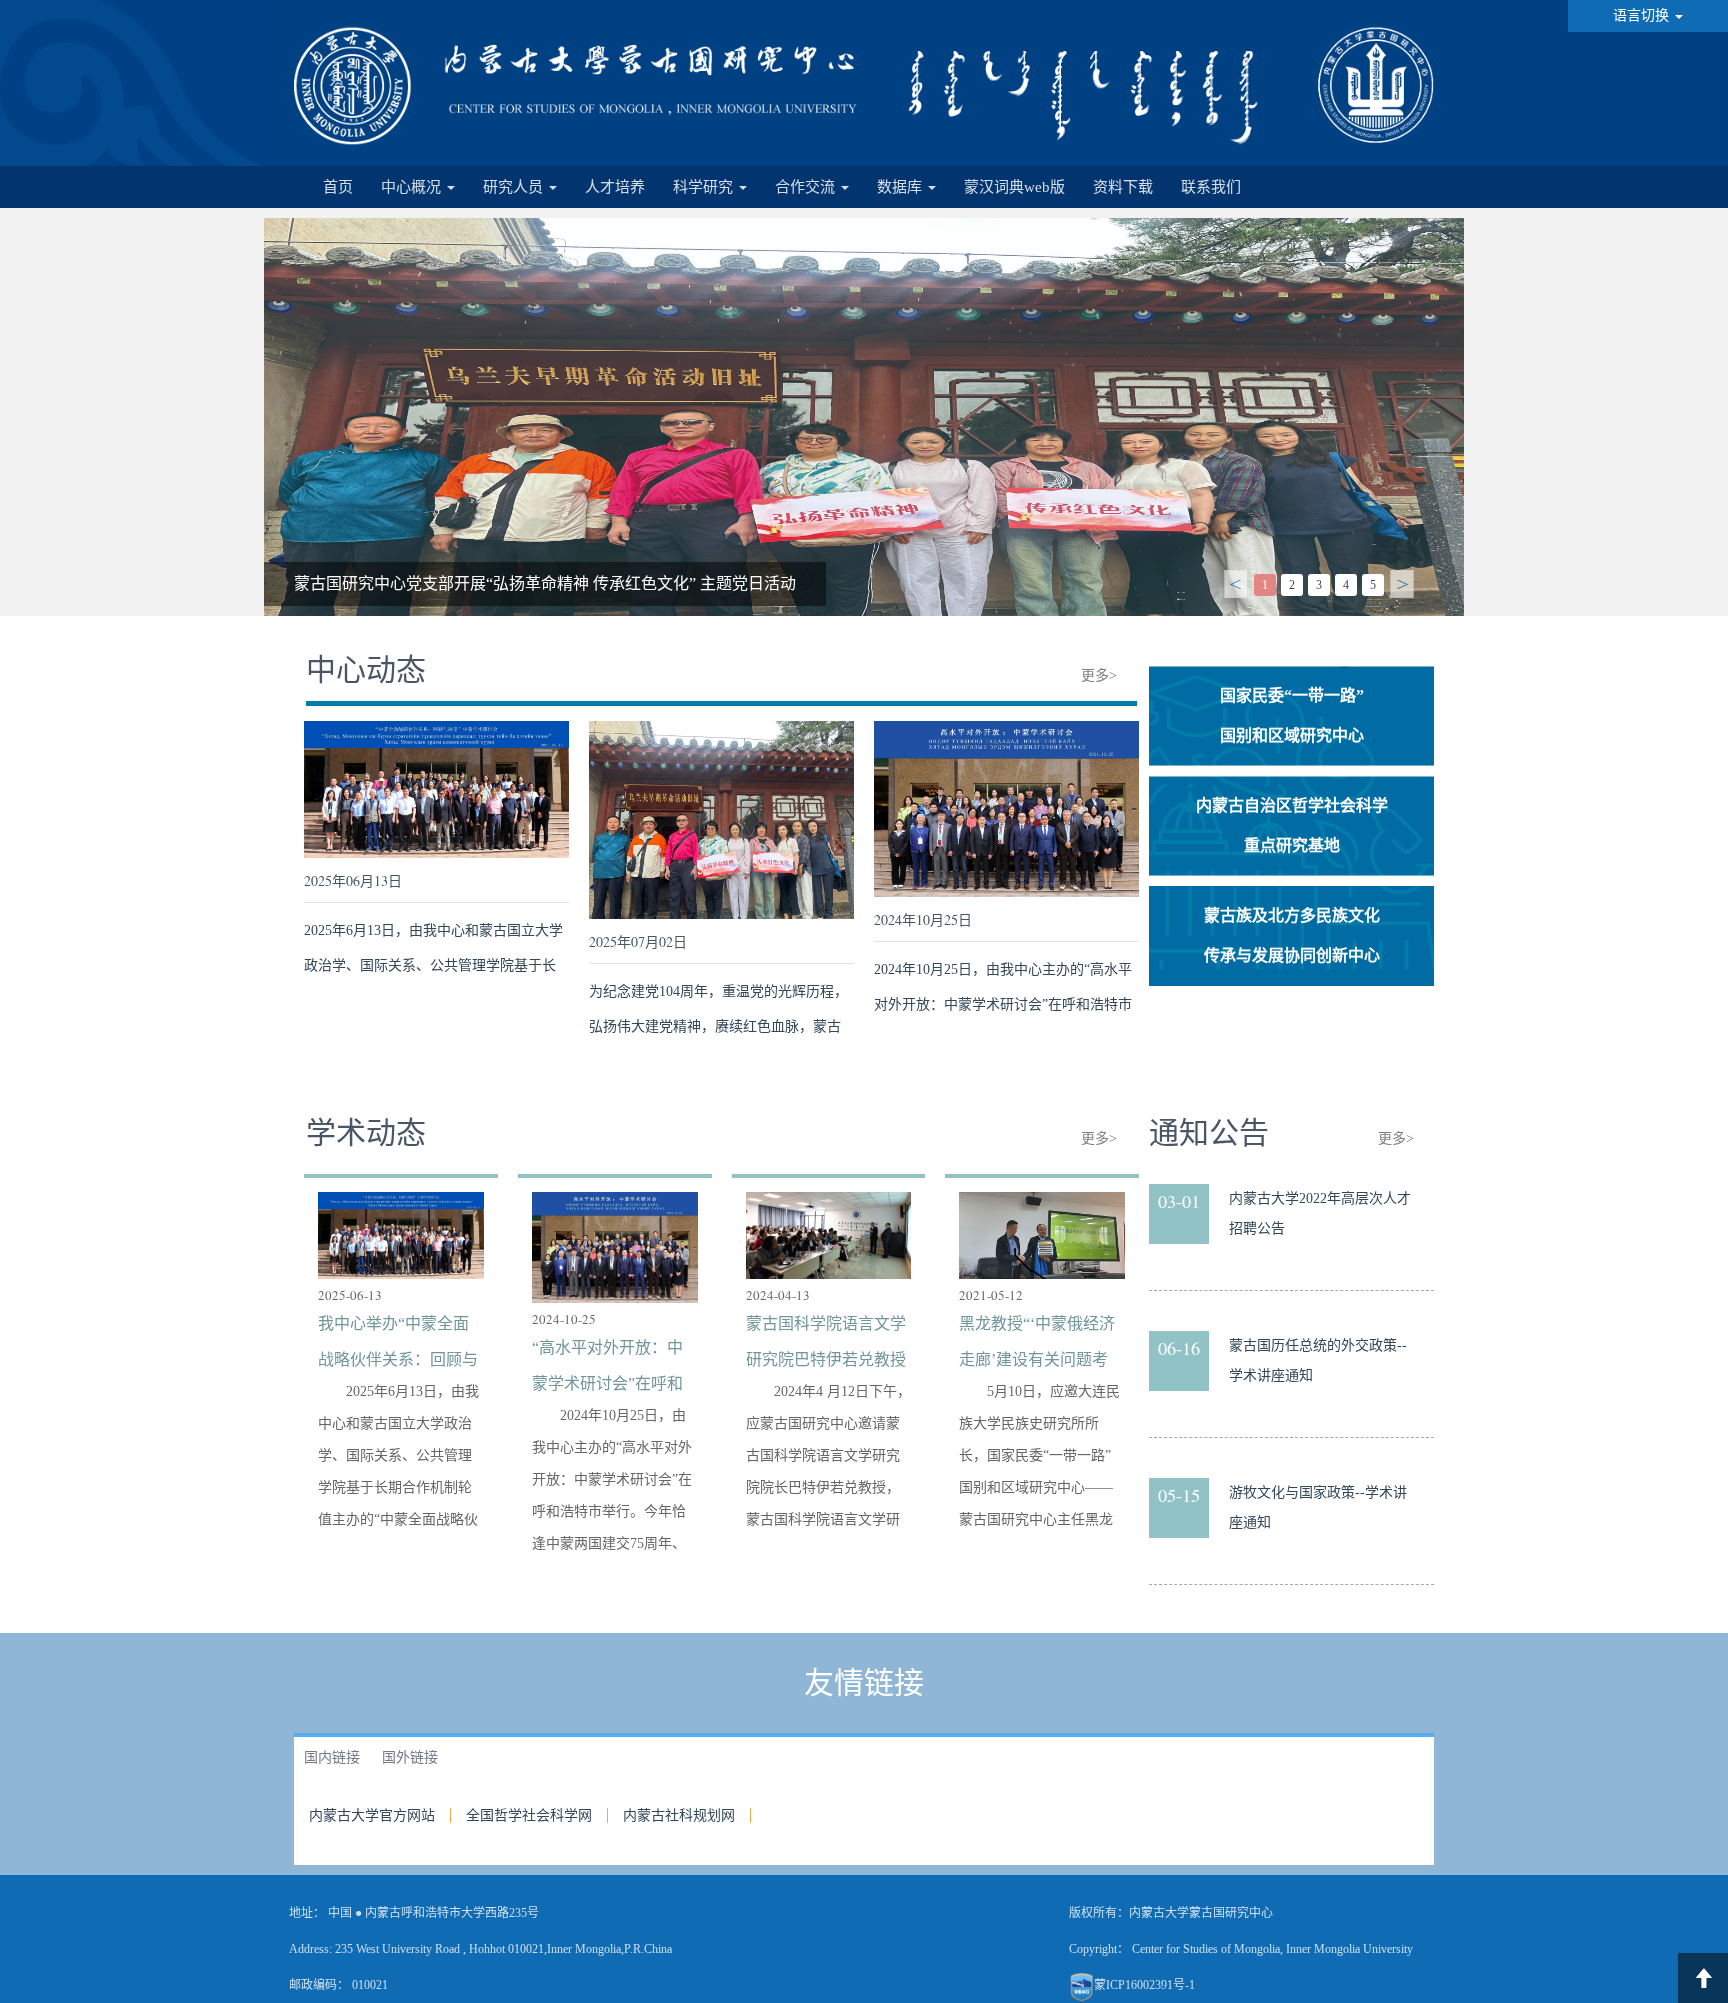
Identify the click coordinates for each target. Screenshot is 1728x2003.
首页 (338, 187)
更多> (1099, 675)
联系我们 (1211, 187)
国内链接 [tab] (332, 1757)
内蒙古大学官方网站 (372, 1815)
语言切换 (1643, 15)
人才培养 (615, 187)
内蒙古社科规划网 (679, 1815)
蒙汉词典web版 (1014, 187)
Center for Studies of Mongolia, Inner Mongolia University (1272, 1949)
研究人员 (515, 187)
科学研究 (705, 187)
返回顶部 (1703, 1978)
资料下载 (1123, 187)
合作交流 (807, 187)
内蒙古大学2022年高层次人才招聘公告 (1320, 1213)
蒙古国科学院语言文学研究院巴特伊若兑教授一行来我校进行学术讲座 (826, 1345)
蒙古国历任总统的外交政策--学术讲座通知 (1318, 1360)
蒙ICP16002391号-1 (1144, 1985)
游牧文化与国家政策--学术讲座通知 (1318, 1507)
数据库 (901, 187)
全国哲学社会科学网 (529, 1815)
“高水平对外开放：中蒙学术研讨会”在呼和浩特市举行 (485, 583)
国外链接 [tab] (410, 1757)
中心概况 (413, 187)
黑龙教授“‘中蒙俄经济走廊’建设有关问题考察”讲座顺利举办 (1037, 1345)
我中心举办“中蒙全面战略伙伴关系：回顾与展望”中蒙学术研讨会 (398, 1345)
